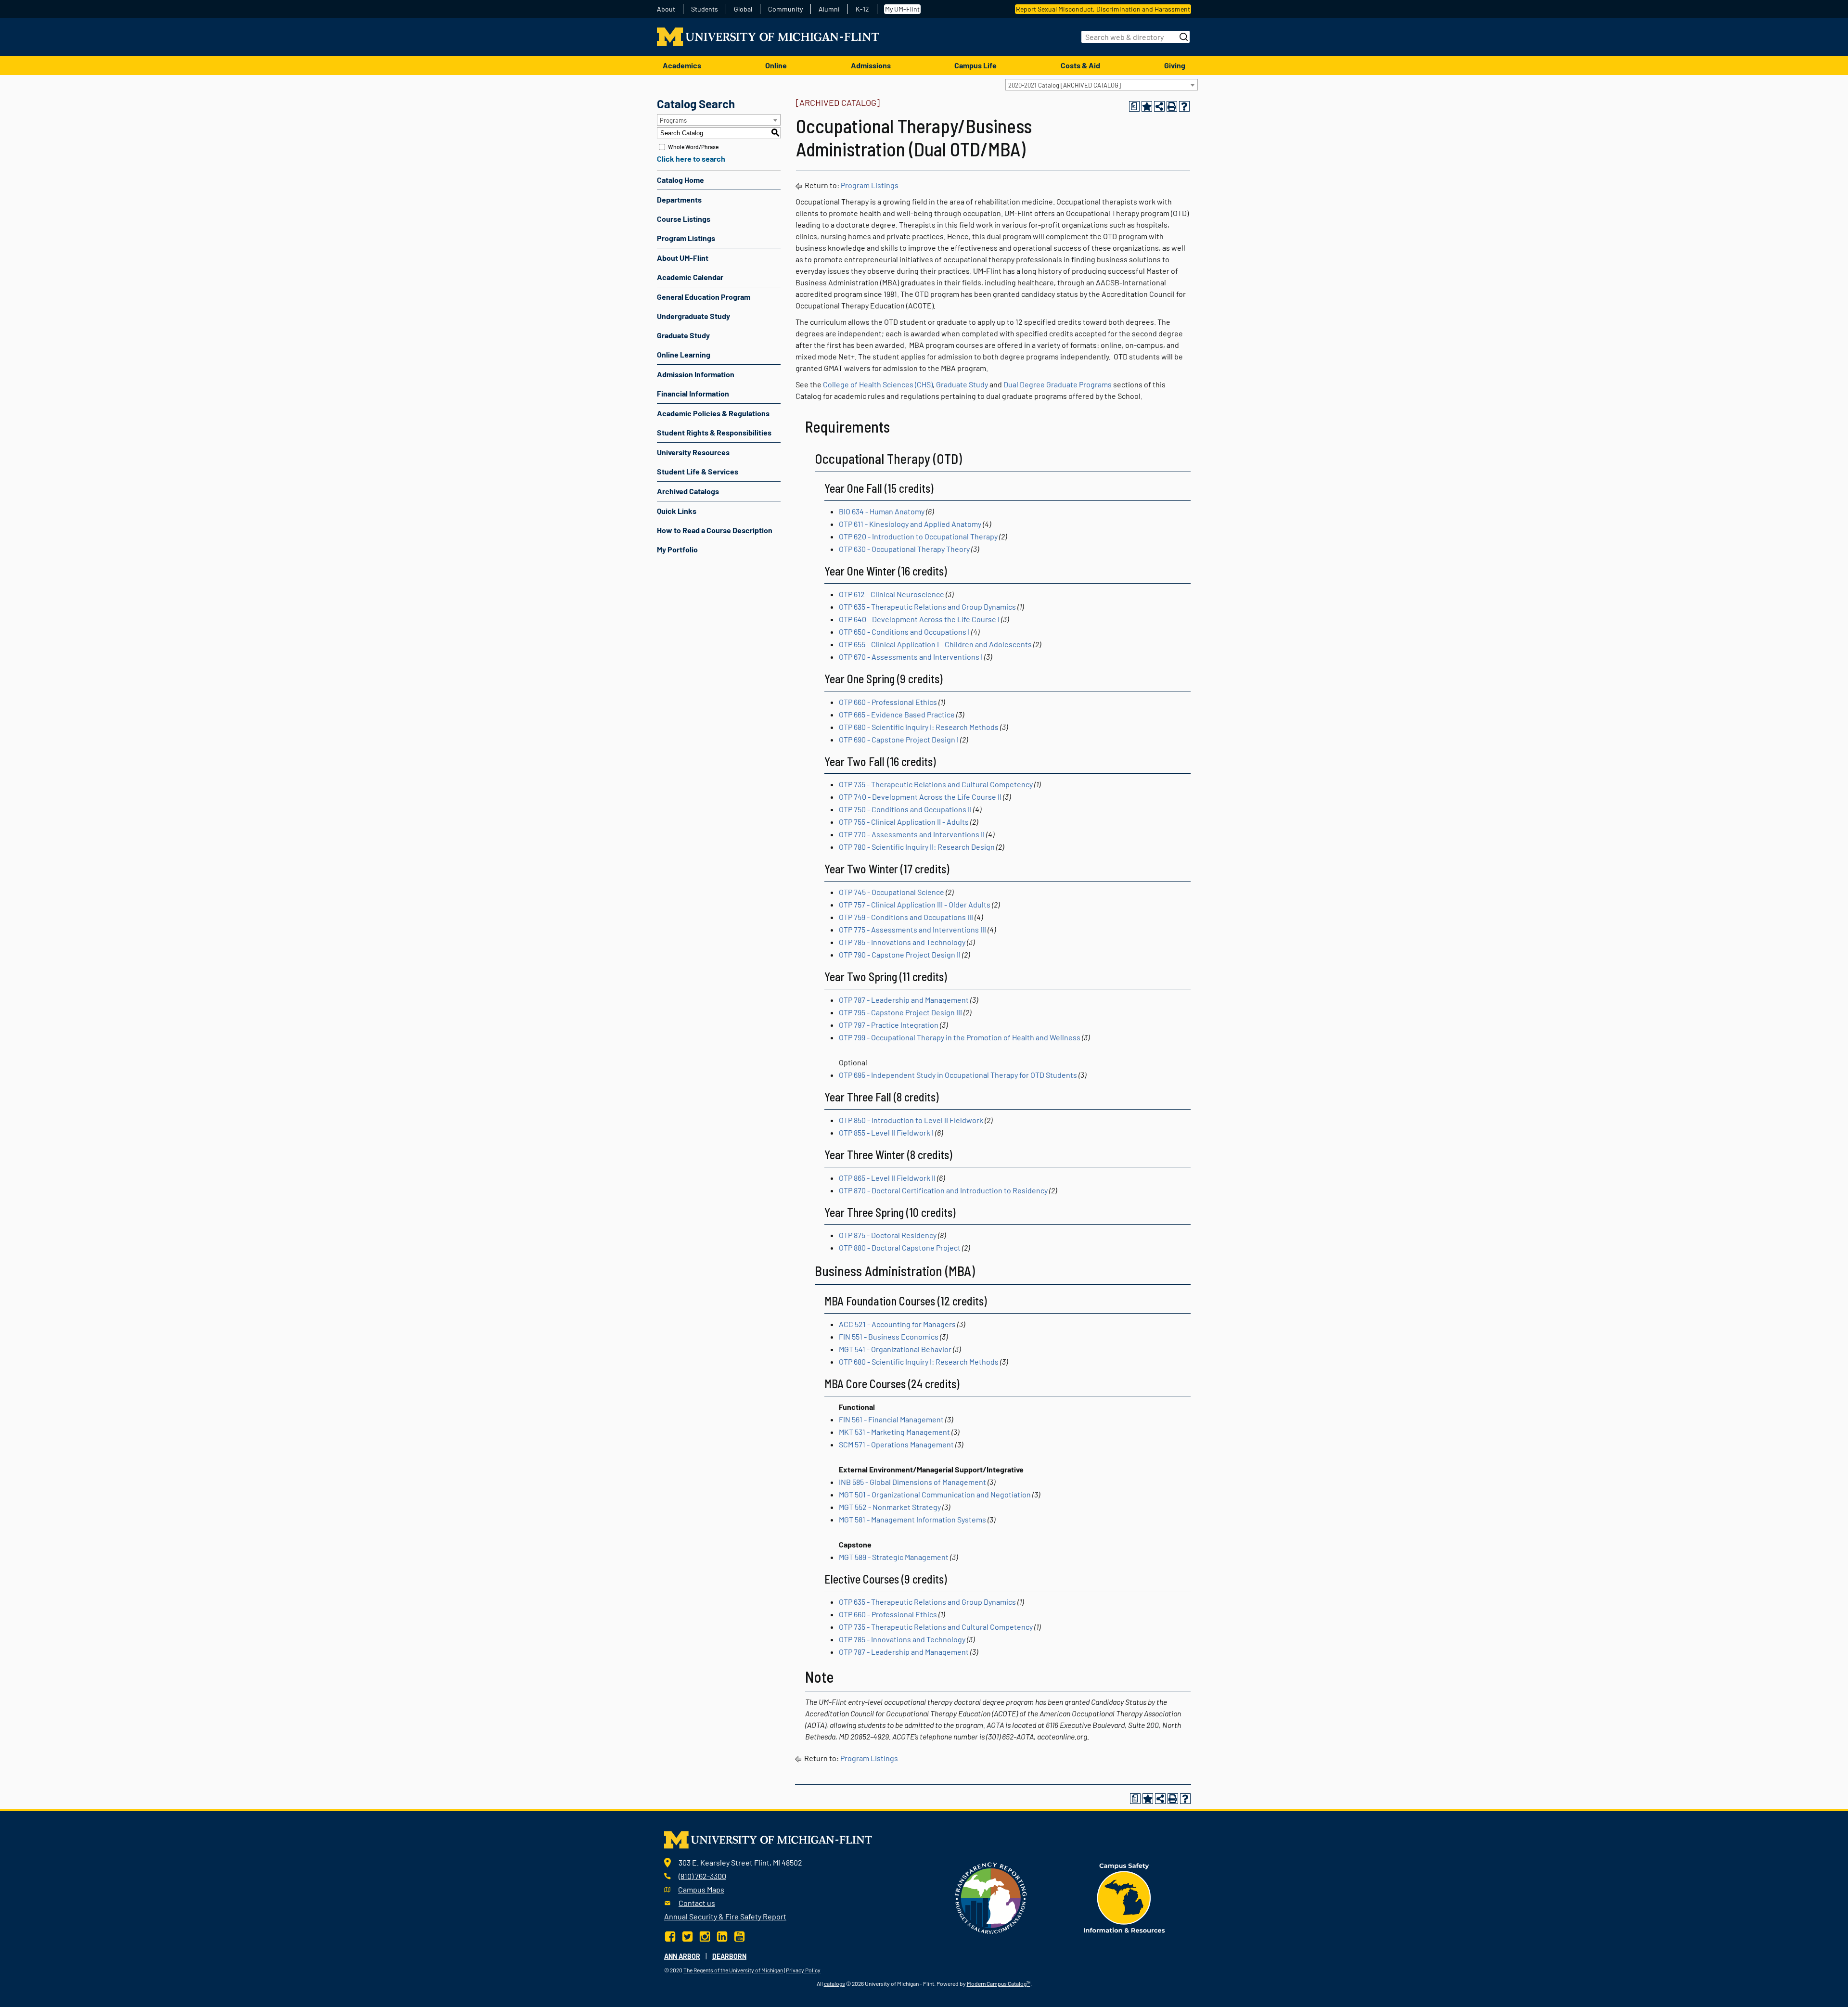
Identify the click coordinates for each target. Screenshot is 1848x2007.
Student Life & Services (698, 471)
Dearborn (729, 1956)
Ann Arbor (682, 1956)
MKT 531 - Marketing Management (894, 1432)
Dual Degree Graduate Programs (1058, 384)
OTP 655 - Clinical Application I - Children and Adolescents (935, 644)
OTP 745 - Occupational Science (892, 892)
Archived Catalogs (688, 491)
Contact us (697, 1903)
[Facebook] (671, 1936)
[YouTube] (739, 1936)
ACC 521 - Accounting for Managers (897, 1324)
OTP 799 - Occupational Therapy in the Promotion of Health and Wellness (960, 1037)
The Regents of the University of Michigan (733, 1970)
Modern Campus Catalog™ (999, 1983)
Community (785, 9)
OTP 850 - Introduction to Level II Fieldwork (911, 1120)
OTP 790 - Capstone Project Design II (900, 954)
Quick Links (677, 511)
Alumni (829, 9)
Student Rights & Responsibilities (714, 432)
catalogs (834, 1983)
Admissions (871, 65)
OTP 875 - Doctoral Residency (888, 1235)
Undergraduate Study (693, 316)
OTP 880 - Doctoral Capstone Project (900, 1247)
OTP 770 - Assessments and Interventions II (912, 834)
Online (776, 65)
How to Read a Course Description (715, 530)
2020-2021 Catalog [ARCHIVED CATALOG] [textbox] (1065, 85)
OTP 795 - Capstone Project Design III (900, 1012)
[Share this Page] (1159, 106)
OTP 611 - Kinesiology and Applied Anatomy (910, 524)
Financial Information (693, 393)
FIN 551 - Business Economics (889, 1336)
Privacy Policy (803, 1970)
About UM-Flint (683, 258)
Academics (682, 65)
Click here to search (691, 159)
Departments (679, 199)
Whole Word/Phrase (693, 147)
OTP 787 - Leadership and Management (904, 1000)
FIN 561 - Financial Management (891, 1419)
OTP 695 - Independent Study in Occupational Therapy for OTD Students (958, 1075)
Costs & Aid (1080, 65)
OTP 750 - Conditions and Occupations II (905, 809)
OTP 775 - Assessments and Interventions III (912, 929)
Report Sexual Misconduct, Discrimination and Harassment (1103, 9)
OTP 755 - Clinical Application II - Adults (904, 822)
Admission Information (696, 374)
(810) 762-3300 (702, 1876)
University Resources (693, 452)
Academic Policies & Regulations (713, 413)
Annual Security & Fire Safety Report (725, 1916)
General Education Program (704, 297)
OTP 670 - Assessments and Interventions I (911, 657)
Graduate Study (683, 335)
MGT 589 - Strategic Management (894, 1557)
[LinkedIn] (722, 1936)
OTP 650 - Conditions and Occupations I (904, 632)
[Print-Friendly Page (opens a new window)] (1172, 106)
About (666, 9)
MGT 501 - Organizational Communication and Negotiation (935, 1494)
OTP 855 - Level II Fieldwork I (886, 1132)
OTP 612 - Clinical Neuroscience (892, 594)
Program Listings (686, 238)
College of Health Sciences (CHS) (878, 384)
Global (743, 9)
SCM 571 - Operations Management (896, 1444)
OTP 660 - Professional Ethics (888, 702)
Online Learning (684, 354)
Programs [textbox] (673, 120)
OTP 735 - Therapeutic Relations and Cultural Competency (936, 784)
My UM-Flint (902, 9)
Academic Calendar (690, 277)
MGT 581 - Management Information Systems (912, 1519)
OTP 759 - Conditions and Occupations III (906, 917)
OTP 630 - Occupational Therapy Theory (904, 549)
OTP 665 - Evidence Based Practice (897, 714)
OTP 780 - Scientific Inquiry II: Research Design (917, 847)
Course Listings (684, 219)
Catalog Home (680, 180)
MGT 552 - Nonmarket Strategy (890, 1507)
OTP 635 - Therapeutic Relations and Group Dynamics (927, 607)
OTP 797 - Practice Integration (889, 1025)
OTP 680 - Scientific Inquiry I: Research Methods (919, 727)
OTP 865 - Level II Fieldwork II (887, 1178)
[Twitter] (687, 1936)
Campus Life (975, 65)
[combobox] (1102, 85)
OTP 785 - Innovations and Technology (902, 942)
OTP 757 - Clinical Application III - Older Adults (915, 904)
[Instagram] (705, 1936)
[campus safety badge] (1124, 1897)
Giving (1175, 65)
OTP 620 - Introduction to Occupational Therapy (918, 536)
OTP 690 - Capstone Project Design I (899, 739)
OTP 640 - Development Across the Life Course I (919, 619)
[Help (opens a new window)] (1184, 106)
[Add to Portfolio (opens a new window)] (1147, 106)
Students (705, 9)
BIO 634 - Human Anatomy (882, 511)
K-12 (862, 9)
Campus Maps (701, 1889)
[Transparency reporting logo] (991, 1897)
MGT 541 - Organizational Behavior (895, 1349)
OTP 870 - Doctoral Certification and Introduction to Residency (943, 1190)
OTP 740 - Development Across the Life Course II (920, 797)
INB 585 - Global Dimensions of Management (912, 1482)
